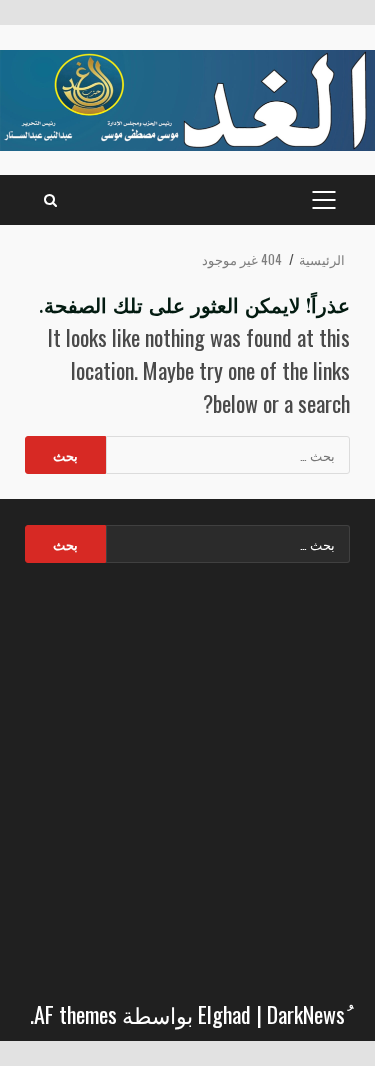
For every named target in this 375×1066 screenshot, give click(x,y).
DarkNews (306, 1014)
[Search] (50, 200)
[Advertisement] (187, 775)
